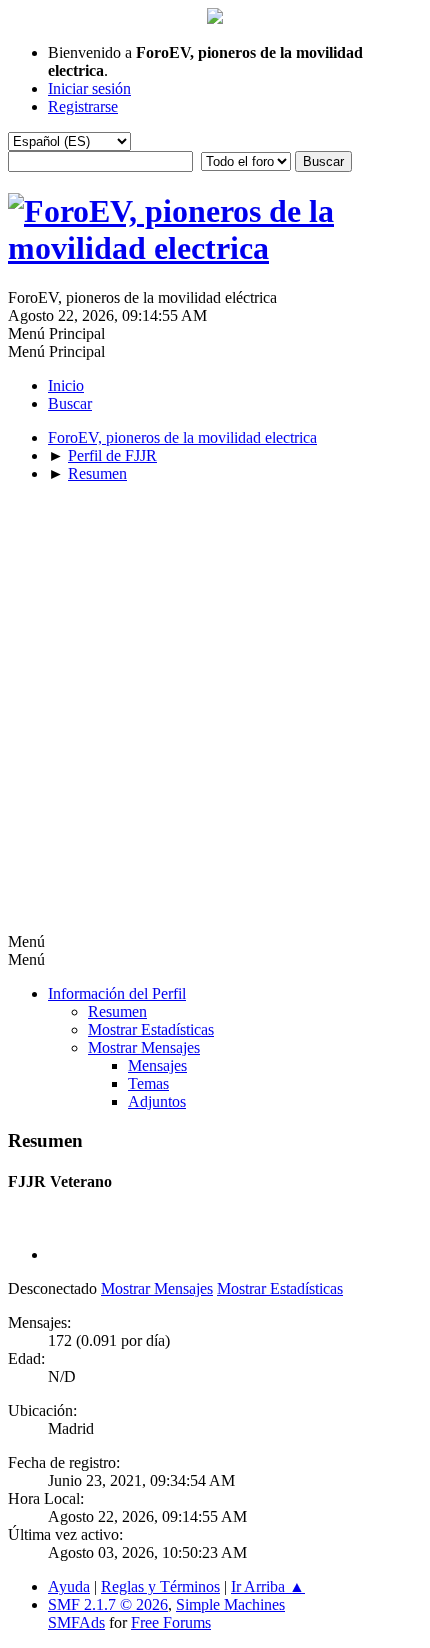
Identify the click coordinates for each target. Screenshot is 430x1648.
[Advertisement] (215, 714)
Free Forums (171, 1622)
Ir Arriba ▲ (268, 1586)
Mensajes (157, 1065)
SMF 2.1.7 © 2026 (108, 1604)
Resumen (117, 1011)
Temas (148, 1083)
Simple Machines (230, 1604)
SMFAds (76, 1622)
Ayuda (69, 1586)
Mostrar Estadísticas (151, 1029)
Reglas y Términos (160, 1586)
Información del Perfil (117, 993)
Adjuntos (157, 1101)
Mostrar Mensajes (144, 1047)
